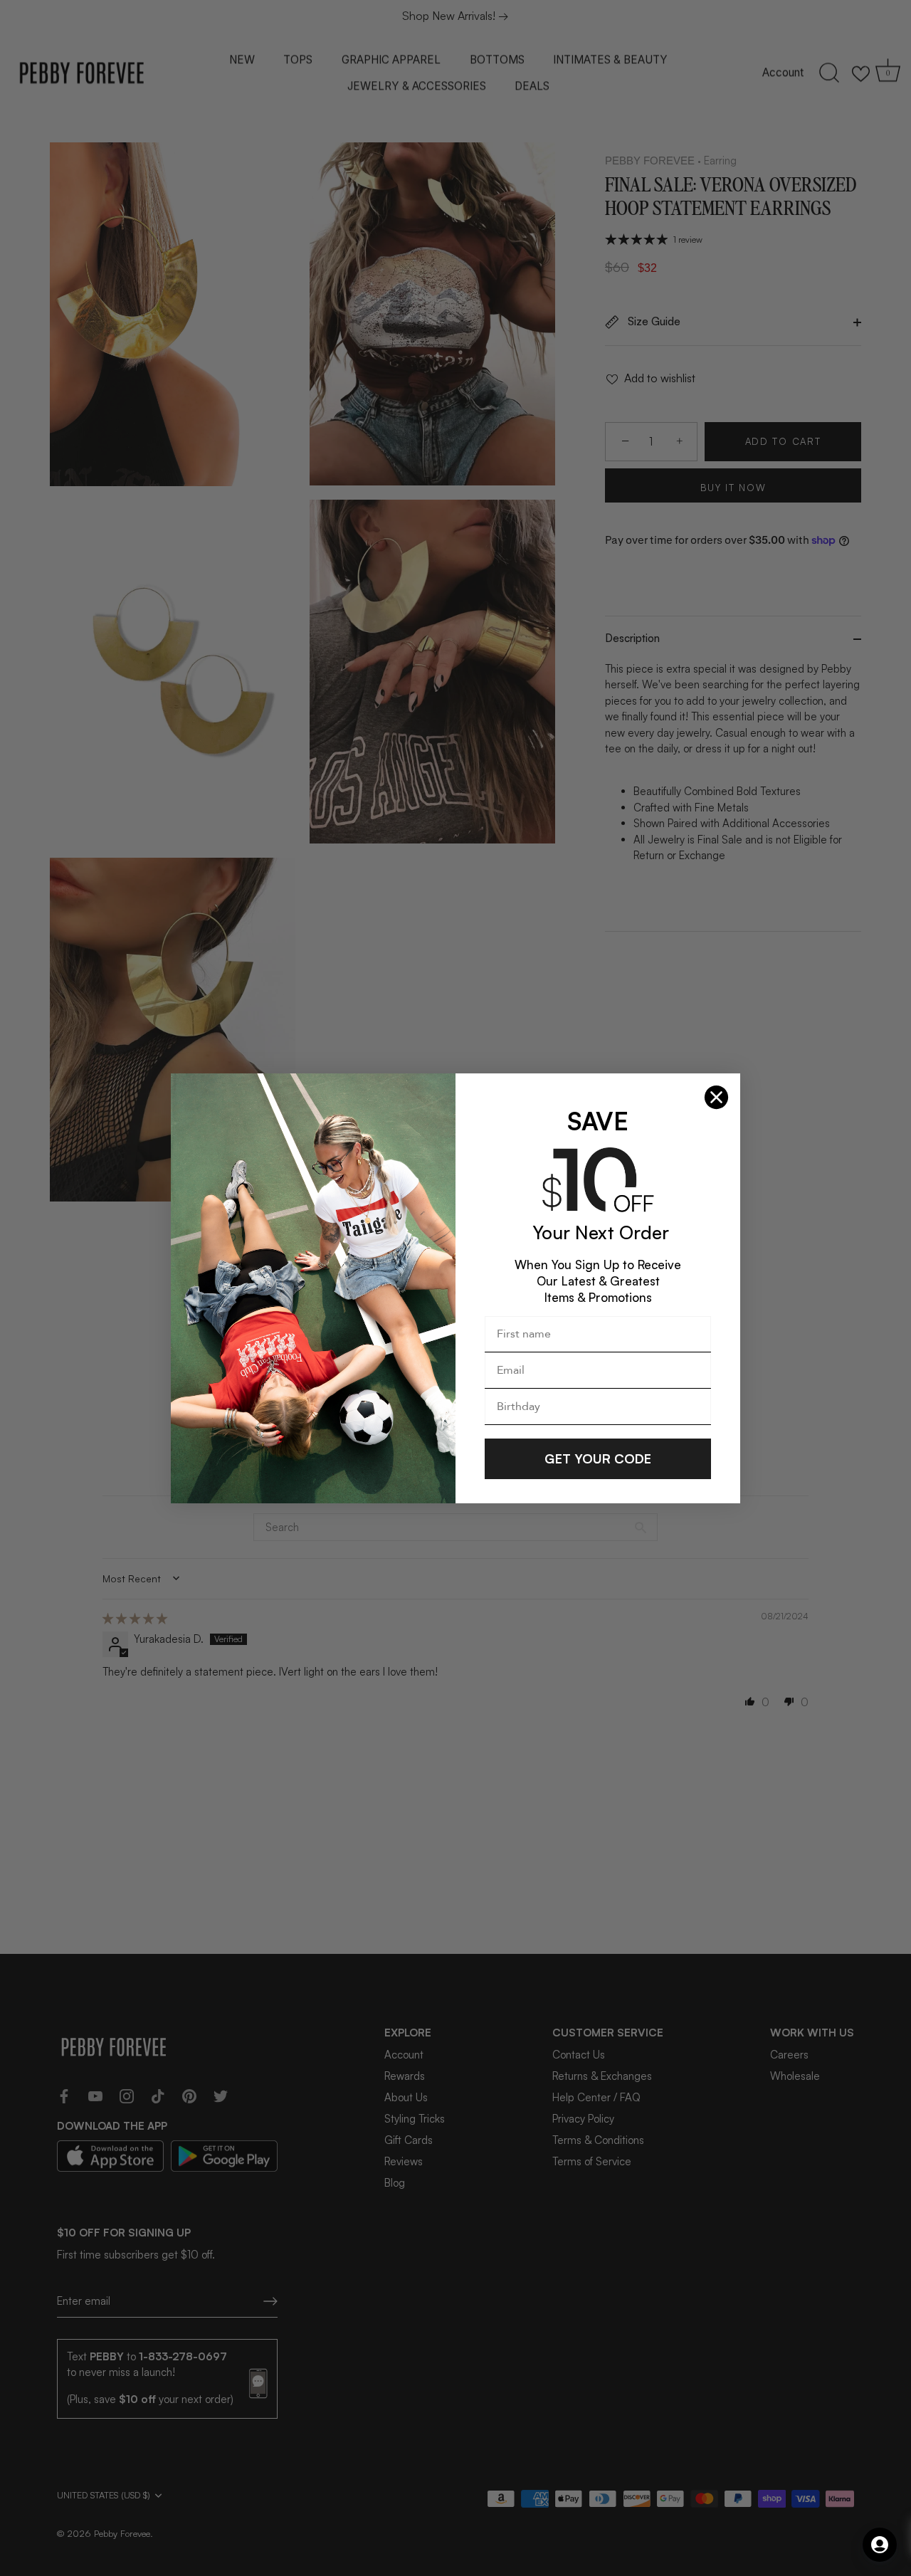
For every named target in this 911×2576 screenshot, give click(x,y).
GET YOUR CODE (598, 1458)
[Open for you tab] (880, 2545)
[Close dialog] (716, 1097)
